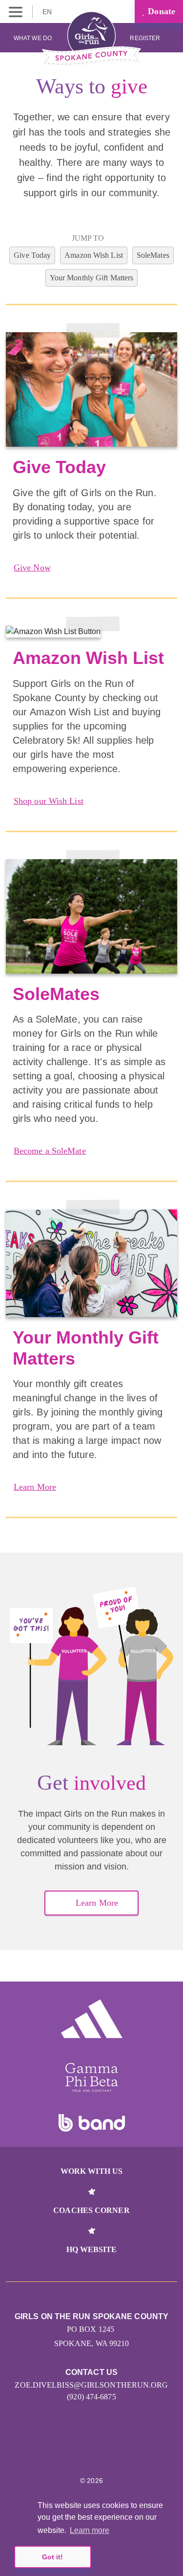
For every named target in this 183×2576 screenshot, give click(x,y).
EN (48, 12)
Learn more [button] (90, 2530)
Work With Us (91, 2171)
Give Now (32, 568)
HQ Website (92, 2249)
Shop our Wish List (49, 801)
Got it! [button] (52, 2557)
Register (146, 38)
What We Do (33, 38)
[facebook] (102, 2451)
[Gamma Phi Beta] (92, 2077)
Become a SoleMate (50, 1151)
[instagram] (81, 2451)
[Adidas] (92, 2019)
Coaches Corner (91, 2210)
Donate (160, 11)
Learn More (35, 1487)
